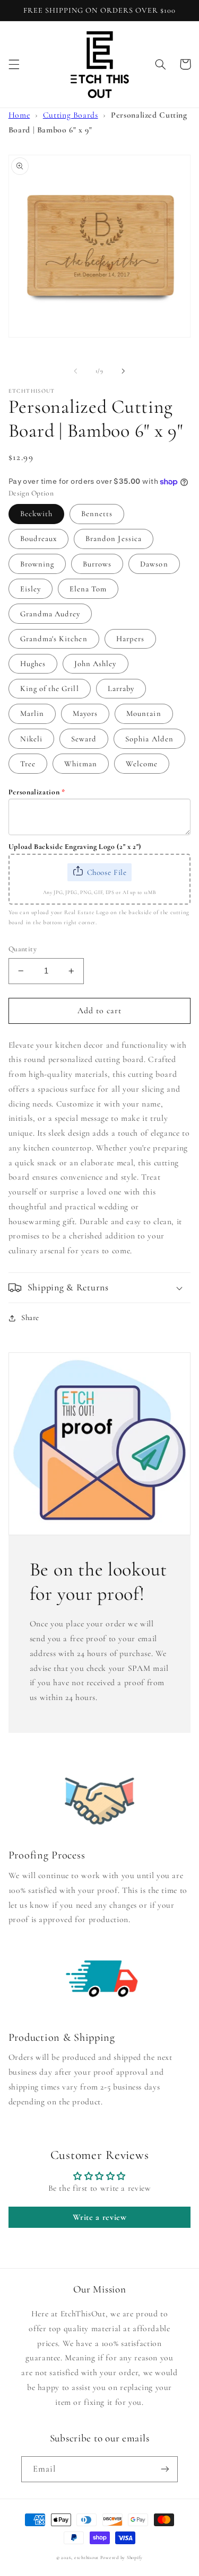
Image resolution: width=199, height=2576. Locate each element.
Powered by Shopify (122, 2558)
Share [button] (30, 1317)
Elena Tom (88, 589)
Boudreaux (38, 538)
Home (19, 115)
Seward (84, 739)
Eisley (31, 589)
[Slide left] (75, 371)
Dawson (154, 564)
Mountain (144, 713)
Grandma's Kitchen (54, 639)
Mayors (85, 713)
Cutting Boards (71, 115)
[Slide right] (124, 371)
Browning (37, 564)
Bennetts (97, 514)
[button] (14, 64)
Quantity (23, 949)
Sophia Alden (149, 739)
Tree (28, 764)
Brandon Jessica (114, 538)
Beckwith (36, 514)
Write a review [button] (100, 2217)
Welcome (142, 764)
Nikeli (31, 739)
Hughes (33, 663)
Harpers (130, 639)
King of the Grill (50, 688)
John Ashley (96, 663)
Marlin (32, 713)
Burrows (97, 564)
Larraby (121, 688)
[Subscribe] (165, 2469)
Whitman (81, 764)
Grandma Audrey (50, 614)
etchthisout (86, 2558)
